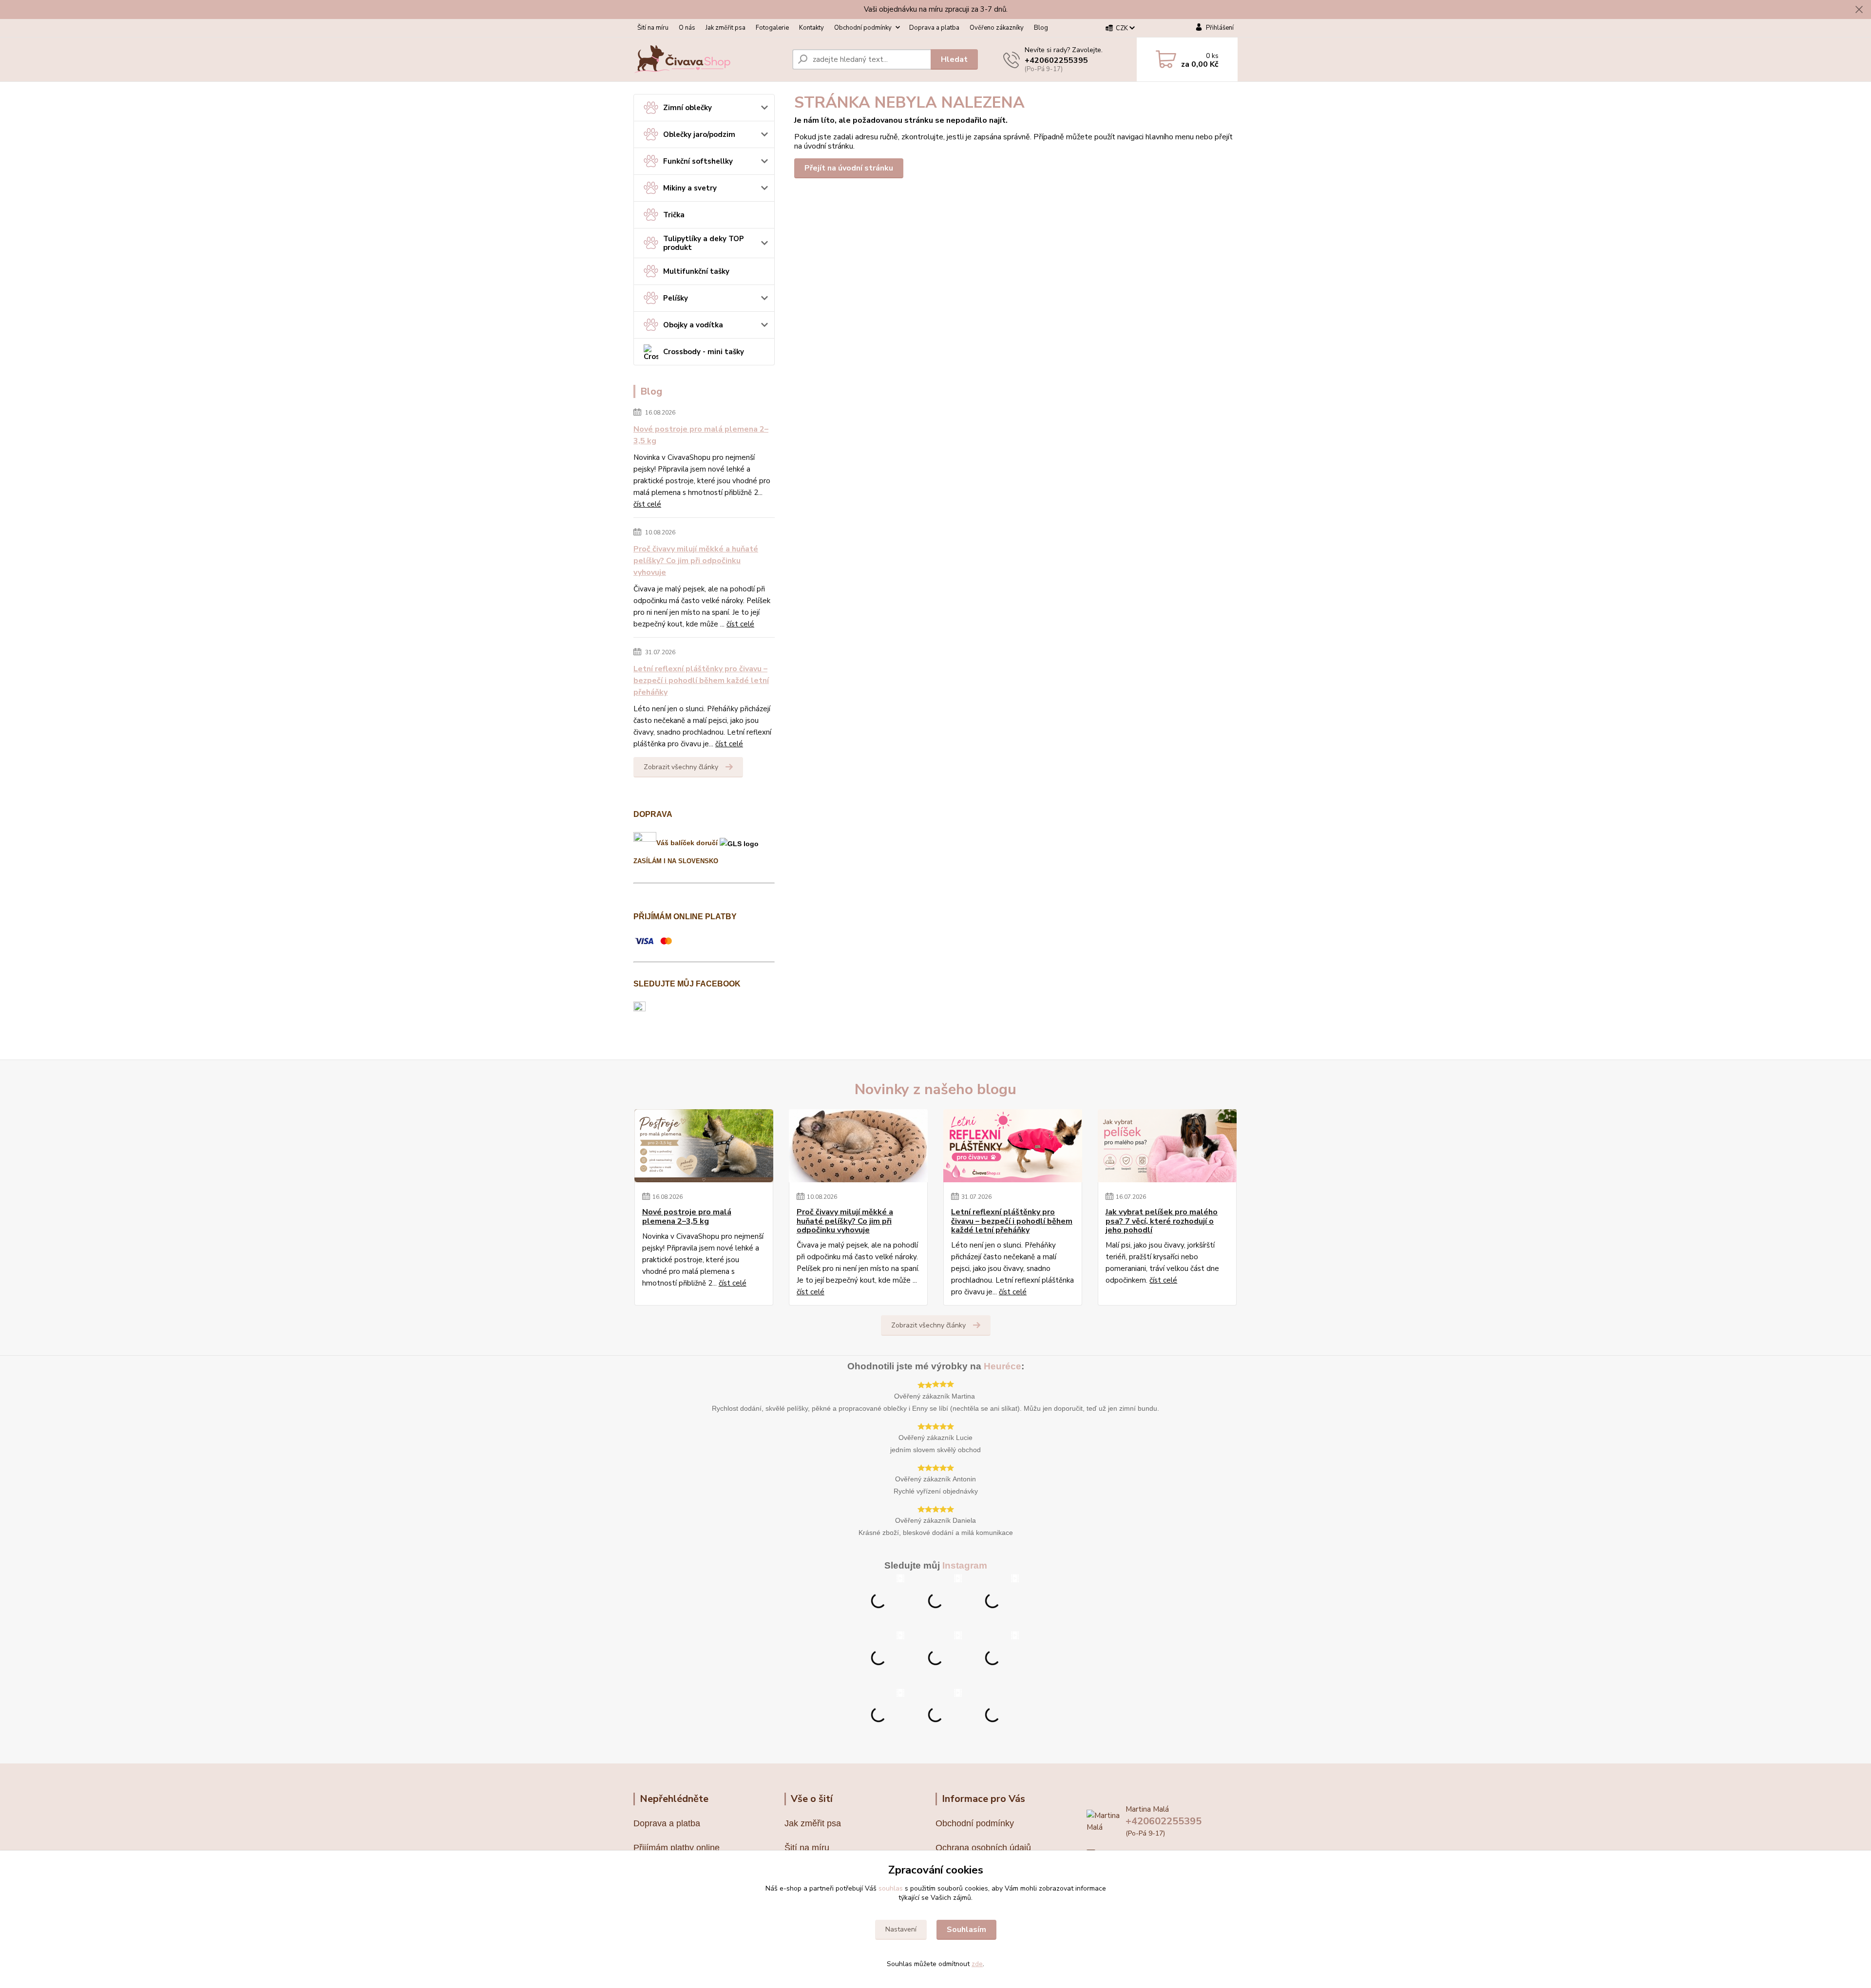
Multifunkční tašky (696, 271)
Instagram (965, 1565)
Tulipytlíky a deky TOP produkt (704, 243)
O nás (687, 28)
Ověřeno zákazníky (997, 28)
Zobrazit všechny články (681, 767)
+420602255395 (1056, 60)
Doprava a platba (934, 28)
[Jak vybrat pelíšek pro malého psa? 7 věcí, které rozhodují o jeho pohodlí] (1167, 1146)
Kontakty (811, 28)
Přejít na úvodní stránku (849, 168)
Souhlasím (966, 1930)
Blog (1041, 28)
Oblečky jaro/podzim (699, 134)
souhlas (891, 1888)
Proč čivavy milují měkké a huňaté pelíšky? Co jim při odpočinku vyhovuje (696, 561)
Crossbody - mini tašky (704, 352)
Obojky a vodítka (693, 325)
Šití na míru (653, 28)
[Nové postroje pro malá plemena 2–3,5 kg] (704, 1146)
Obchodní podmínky (863, 28)
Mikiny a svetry (690, 188)
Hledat (954, 59)
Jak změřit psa (725, 28)
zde (977, 1964)
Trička (674, 215)
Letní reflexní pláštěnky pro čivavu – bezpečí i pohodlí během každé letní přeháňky (701, 681)
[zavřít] (1859, 10)
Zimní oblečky (687, 108)
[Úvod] (709, 59)
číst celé (647, 504)
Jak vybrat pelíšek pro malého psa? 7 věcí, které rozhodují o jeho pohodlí (1162, 1221)
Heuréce (1002, 1366)
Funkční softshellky (698, 161)
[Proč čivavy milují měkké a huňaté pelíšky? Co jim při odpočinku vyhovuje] (858, 1146)
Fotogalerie (772, 28)
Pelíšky (676, 298)
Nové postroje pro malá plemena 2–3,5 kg (701, 435)
